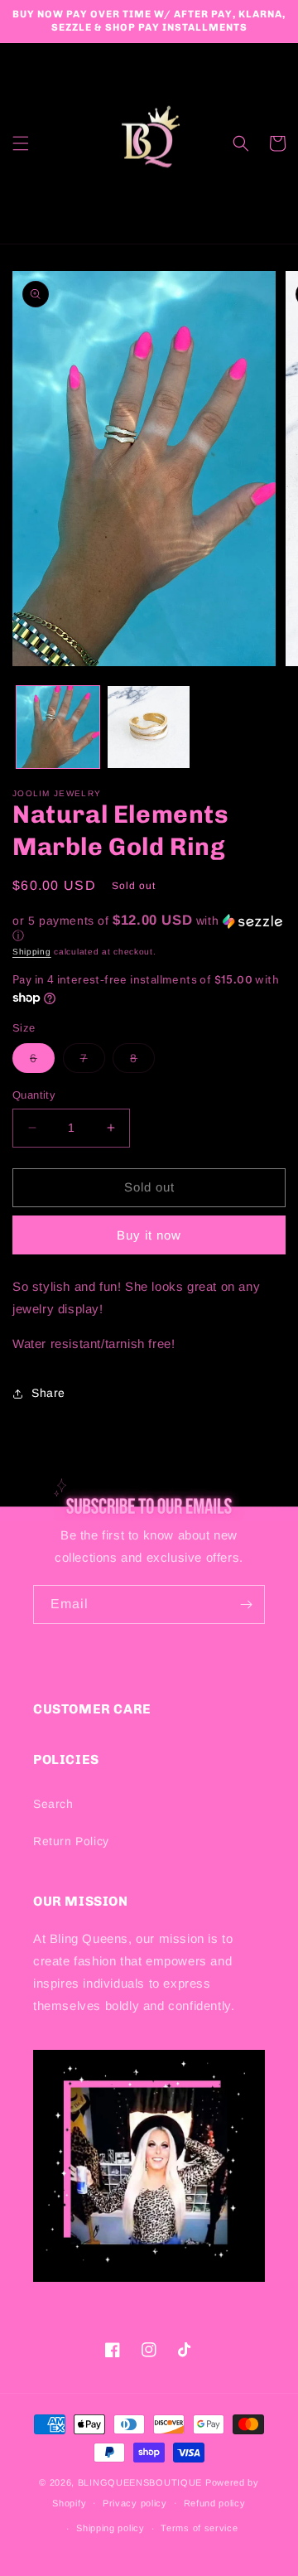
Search (53, 1804)
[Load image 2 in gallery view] (149, 727)
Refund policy (215, 2503)
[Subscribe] (246, 1605)
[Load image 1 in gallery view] (58, 727)
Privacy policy (135, 2503)
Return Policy (71, 1841)
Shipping (32, 952)
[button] (21, 143)
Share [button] (48, 1393)
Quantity (34, 1095)
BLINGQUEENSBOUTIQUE (140, 2482)
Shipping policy (111, 2528)
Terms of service (199, 2528)
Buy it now (149, 1235)
